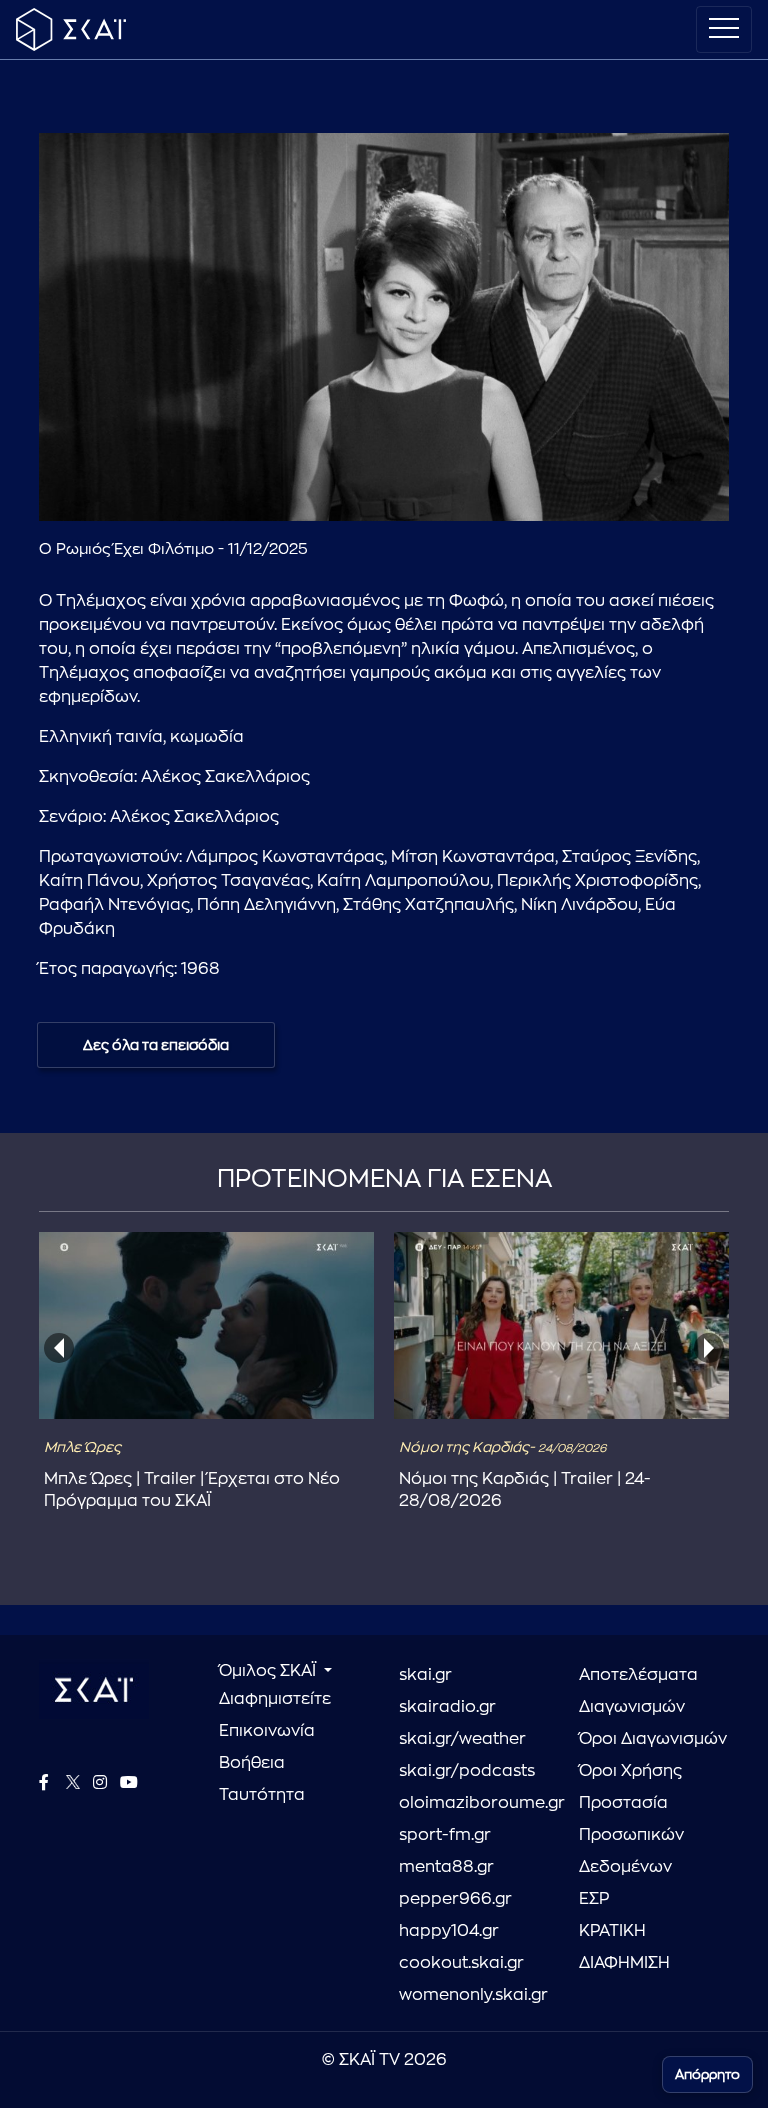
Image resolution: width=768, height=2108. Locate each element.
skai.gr (425, 1675)
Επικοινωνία (267, 1731)
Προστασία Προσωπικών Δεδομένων (631, 1835)
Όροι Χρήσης (630, 1771)
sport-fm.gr (445, 1835)
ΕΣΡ (594, 1899)
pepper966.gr (455, 1899)
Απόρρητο (707, 2074)
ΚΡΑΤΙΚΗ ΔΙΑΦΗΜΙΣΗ (624, 1947)
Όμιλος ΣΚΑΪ (269, 1671)
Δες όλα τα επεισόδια (156, 1045)
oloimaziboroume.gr (474, 1803)
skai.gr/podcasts (467, 1771)
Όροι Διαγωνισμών (653, 1739)
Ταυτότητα (262, 1795)
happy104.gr (449, 1931)
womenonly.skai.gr (473, 1995)
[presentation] (59, 1348)
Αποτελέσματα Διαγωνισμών (638, 1691)
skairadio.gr (447, 1707)
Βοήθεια (252, 1763)
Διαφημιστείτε (275, 1699)
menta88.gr (446, 1867)
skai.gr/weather (462, 1739)
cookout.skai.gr (461, 1963)
